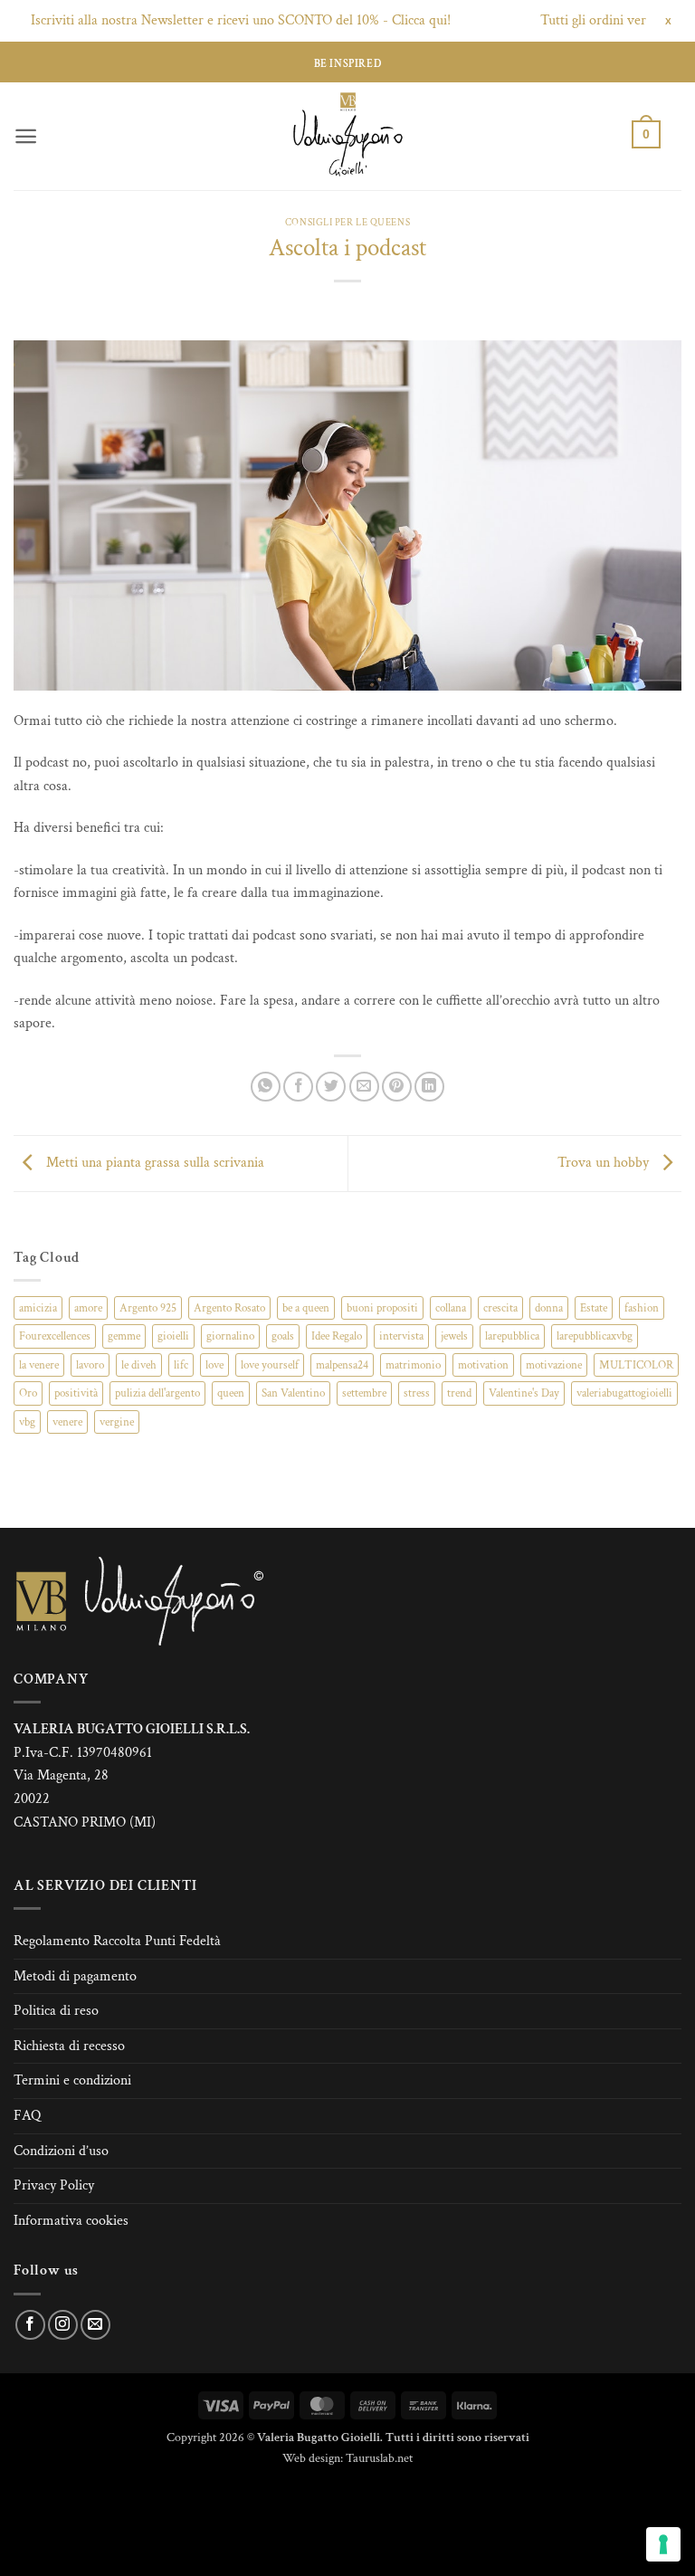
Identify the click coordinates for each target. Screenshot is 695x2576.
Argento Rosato (229, 1308)
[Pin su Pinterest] (397, 1087)
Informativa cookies (71, 2221)
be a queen (306, 1308)
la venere (39, 1365)
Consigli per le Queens (347, 222)
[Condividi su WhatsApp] (266, 1087)
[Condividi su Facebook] (298, 1087)
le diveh (139, 1365)
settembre (364, 1393)
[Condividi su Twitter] (331, 1087)
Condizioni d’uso (61, 2151)
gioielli (173, 1336)
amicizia (38, 1308)
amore (88, 1308)
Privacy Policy (54, 2185)
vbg (27, 1422)
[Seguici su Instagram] (63, 2325)
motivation (483, 1365)
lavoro (90, 1365)
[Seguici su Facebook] (30, 2325)
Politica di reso (56, 2011)
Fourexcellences (55, 1336)
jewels (454, 1336)
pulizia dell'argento (157, 1393)
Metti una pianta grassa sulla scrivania (153, 1163)
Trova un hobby (605, 1163)
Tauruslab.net (379, 2458)
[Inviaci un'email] (95, 2325)
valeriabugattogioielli (624, 1393)
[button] (26, 136)
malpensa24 (342, 1365)
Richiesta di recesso (69, 2046)
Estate (594, 1308)
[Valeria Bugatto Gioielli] (347, 136)
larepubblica (512, 1336)
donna (549, 1308)
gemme (124, 1336)
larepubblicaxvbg (595, 1336)
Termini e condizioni (72, 2080)
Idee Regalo (337, 1336)
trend (459, 1393)
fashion (642, 1308)
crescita (500, 1308)
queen (231, 1393)
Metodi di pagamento (75, 1976)
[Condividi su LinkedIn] (429, 1087)
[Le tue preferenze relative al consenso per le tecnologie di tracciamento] (663, 2544)
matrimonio (413, 1365)
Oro (28, 1393)
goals (283, 1336)
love (214, 1365)
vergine (117, 1422)
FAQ (27, 2116)
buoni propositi (382, 1308)
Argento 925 (148, 1308)
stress (417, 1393)
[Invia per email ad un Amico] (364, 1087)
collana (451, 1308)
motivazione (554, 1365)
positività (76, 1393)
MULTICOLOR (636, 1365)
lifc (181, 1365)
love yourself (270, 1365)
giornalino (230, 1336)
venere (67, 1422)
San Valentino (293, 1393)
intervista (401, 1336)
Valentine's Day (524, 1393)
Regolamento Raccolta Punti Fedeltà (117, 1941)
